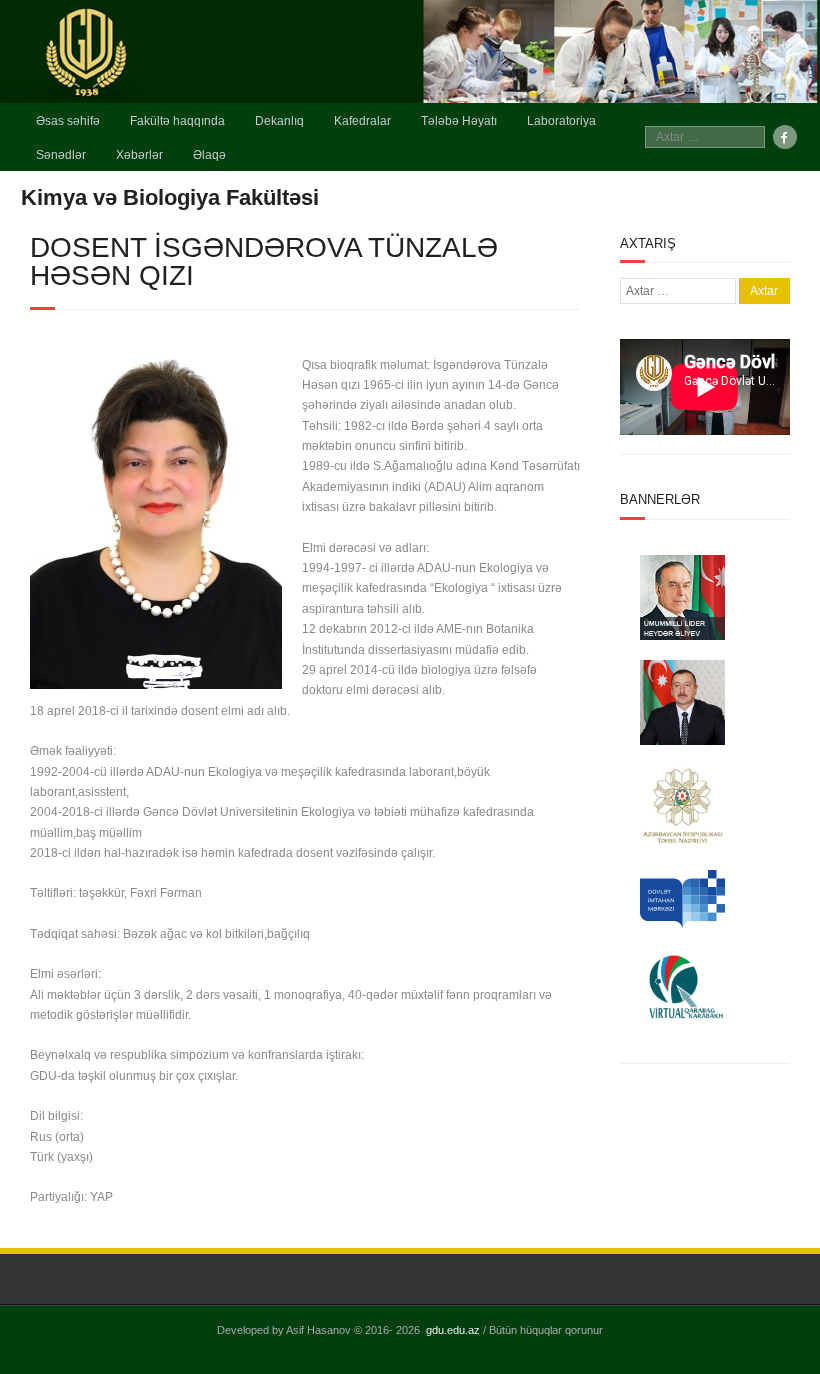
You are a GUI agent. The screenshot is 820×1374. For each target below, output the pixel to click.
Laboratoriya (561, 121)
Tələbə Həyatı (459, 121)
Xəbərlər (139, 155)
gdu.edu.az (453, 1330)
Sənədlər (61, 155)
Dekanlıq (279, 121)
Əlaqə (209, 155)
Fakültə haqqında (177, 121)
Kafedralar (362, 121)
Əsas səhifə (68, 121)
